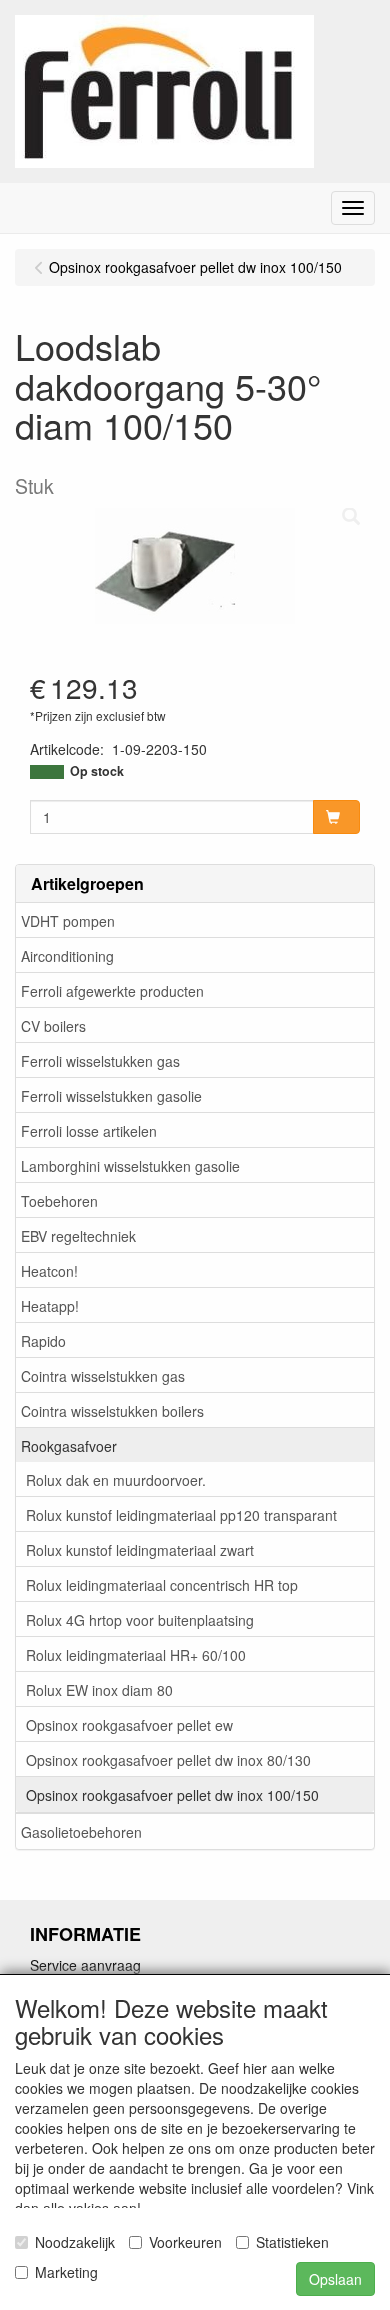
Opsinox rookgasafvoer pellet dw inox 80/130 (168, 1760)
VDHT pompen (68, 921)
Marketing (66, 2272)
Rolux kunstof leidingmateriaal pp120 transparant (181, 1515)
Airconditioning (67, 956)
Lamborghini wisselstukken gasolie (130, 1166)
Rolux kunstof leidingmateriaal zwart (140, 1550)
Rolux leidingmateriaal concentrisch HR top (162, 1585)
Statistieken (292, 2242)
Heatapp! (50, 1306)
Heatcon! (49, 1271)
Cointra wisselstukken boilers (112, 1411)
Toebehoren (59, 1201)
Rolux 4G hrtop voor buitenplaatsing (140, 1620)
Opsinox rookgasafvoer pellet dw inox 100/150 (172, 1795)
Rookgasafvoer (69, 1446)
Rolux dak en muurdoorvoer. (116, 1480)
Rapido (43, 1341)
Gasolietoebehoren (81, 1832)
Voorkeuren (185, 2242)
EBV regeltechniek (78, 1236)
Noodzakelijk (75, 2242)
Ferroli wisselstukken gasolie (111, 1096)
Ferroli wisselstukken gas (100, 1061)
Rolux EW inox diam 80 (99, 1690)
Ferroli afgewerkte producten (112, 991)
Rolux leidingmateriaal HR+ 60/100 (136, 1655)
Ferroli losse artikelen (89, 1131)
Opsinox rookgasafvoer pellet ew (129, 1725)
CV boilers (53, 1026)
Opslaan (335, 2279)
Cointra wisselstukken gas (103, 1376)
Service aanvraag (85, 1965)
